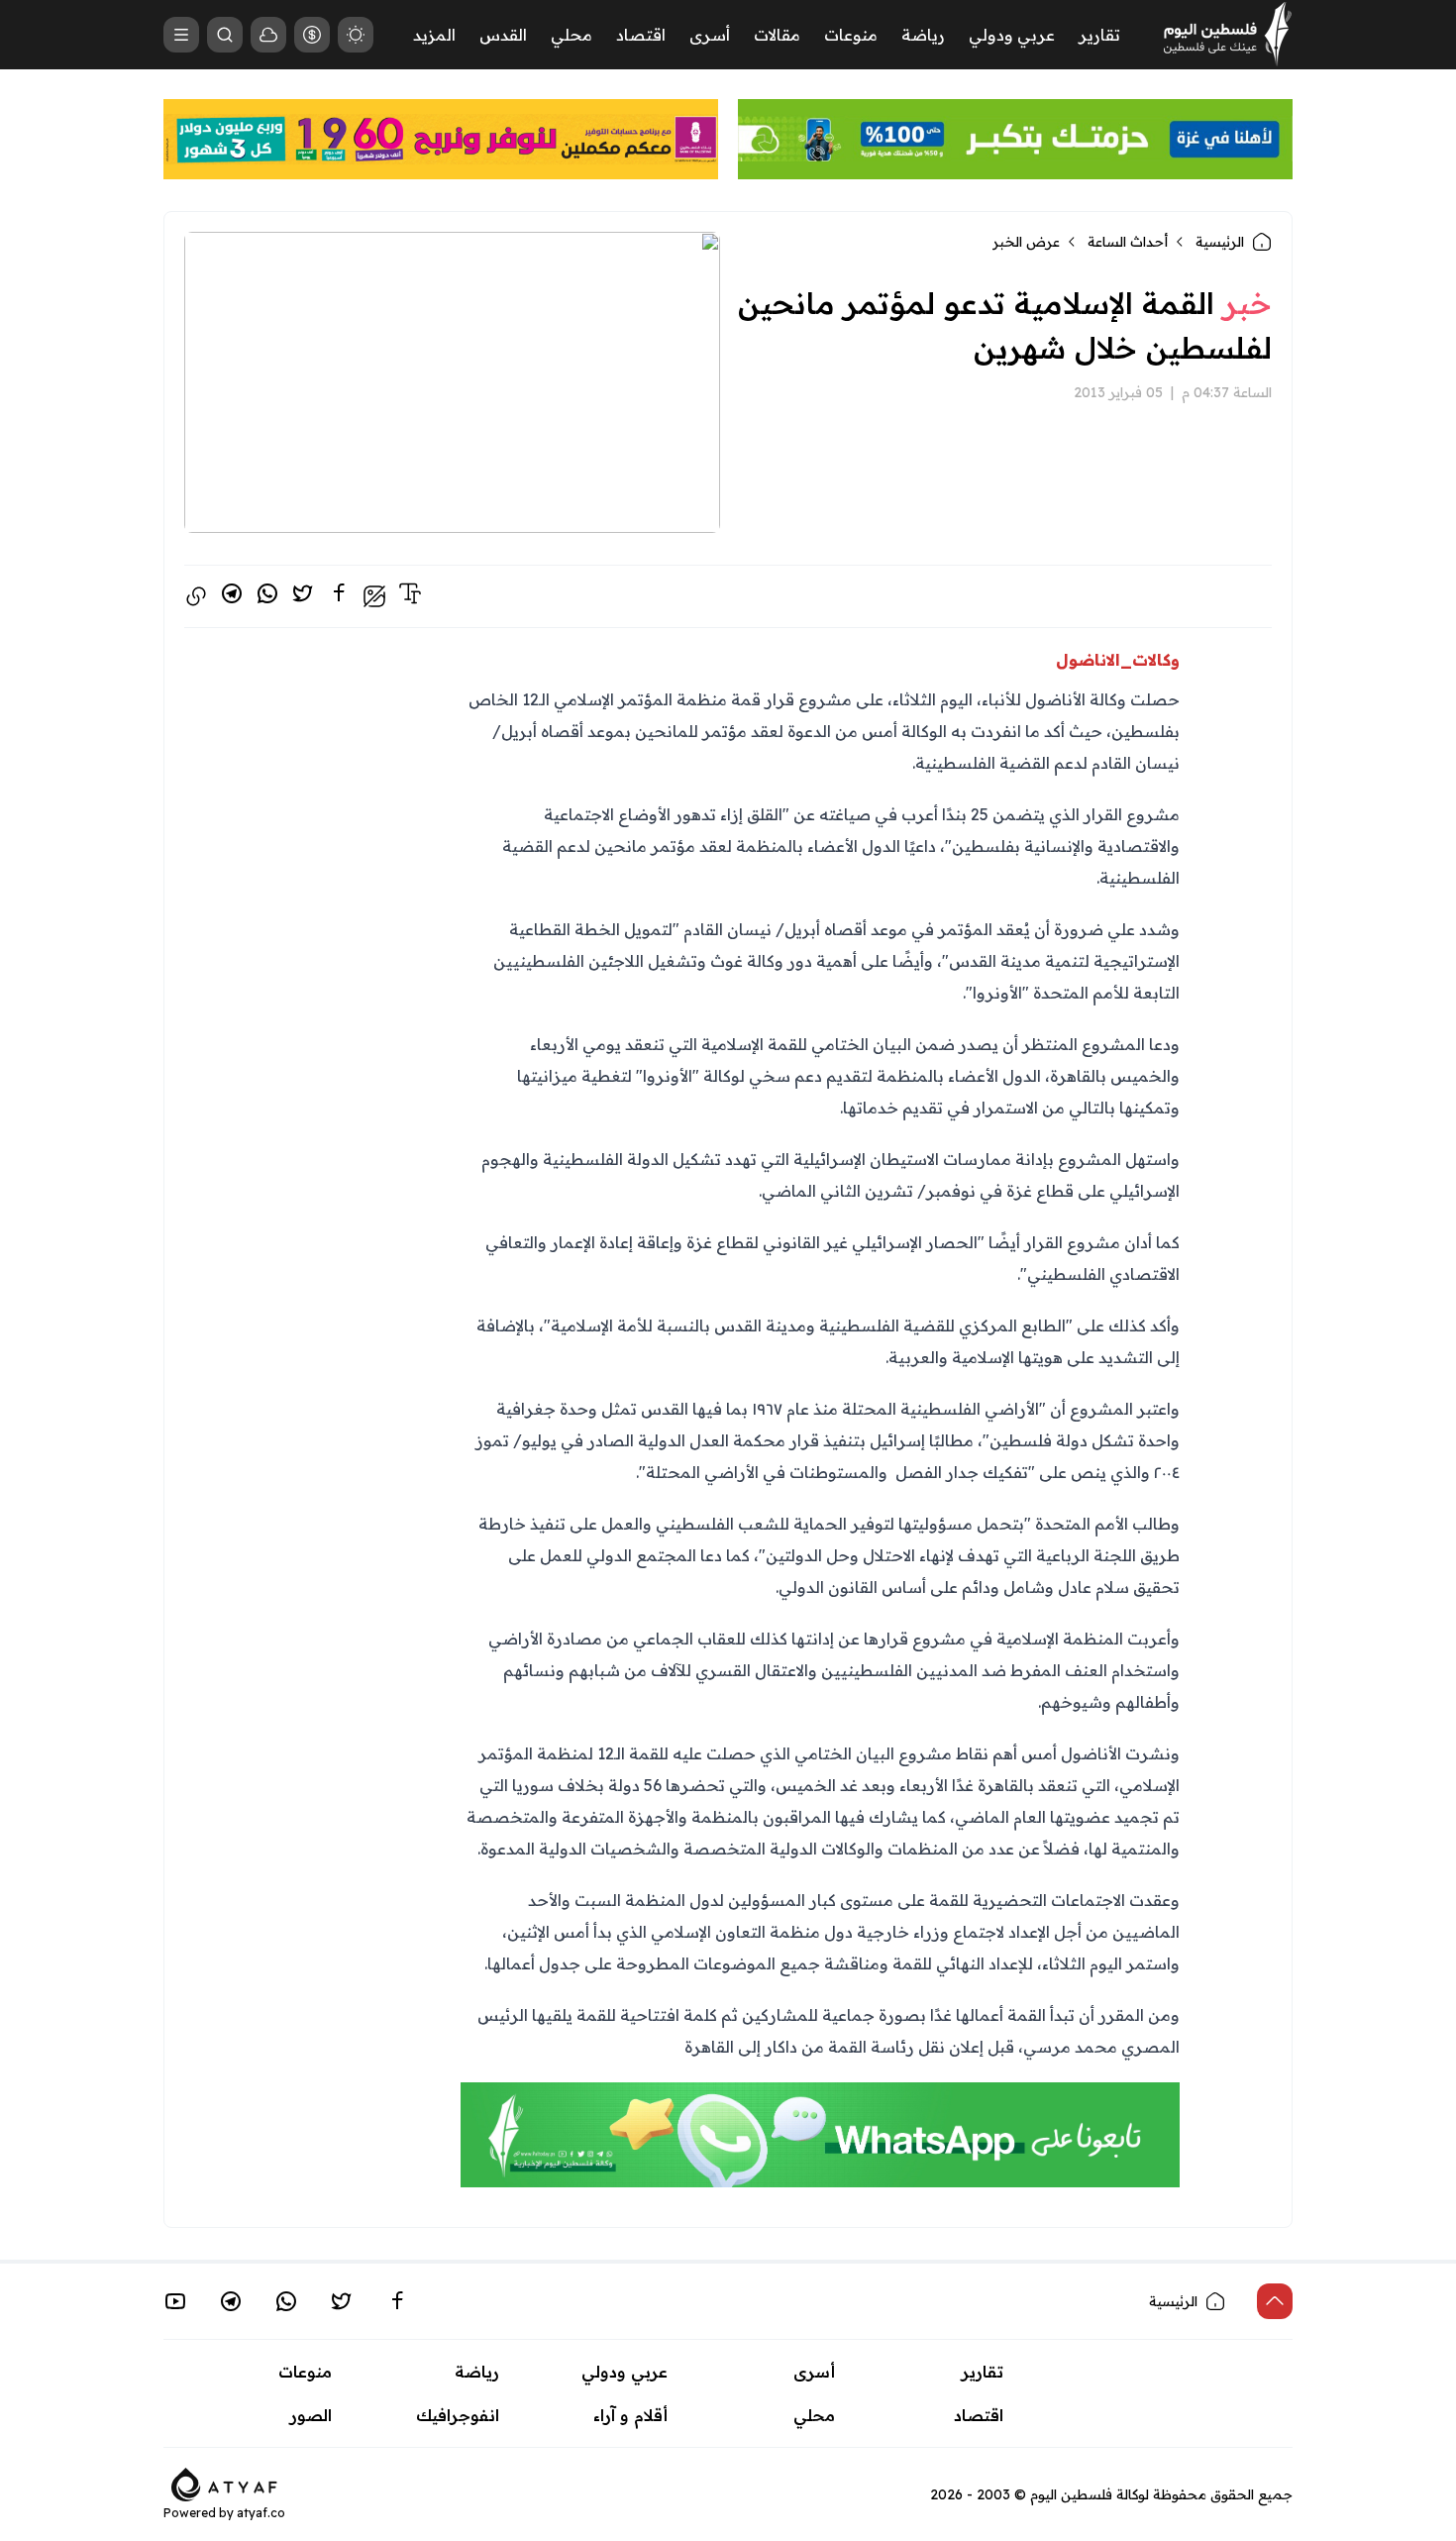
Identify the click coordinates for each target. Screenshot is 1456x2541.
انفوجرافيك (458, 2415)
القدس (503, 35)
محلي (572, 35)
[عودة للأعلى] (1275, 2301)
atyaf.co (261, 2513)
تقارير (1099, 35)
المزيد (434, 35)
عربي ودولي (1012, 35)
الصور (311, 2415)
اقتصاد (641, 35)
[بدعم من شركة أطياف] (224, 2483)
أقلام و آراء (630, 2415)
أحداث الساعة (1128, 242)
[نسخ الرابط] (196, 596)
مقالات (777, 35)
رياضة (923, 35)
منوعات (851, 35)
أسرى (710, 35)
